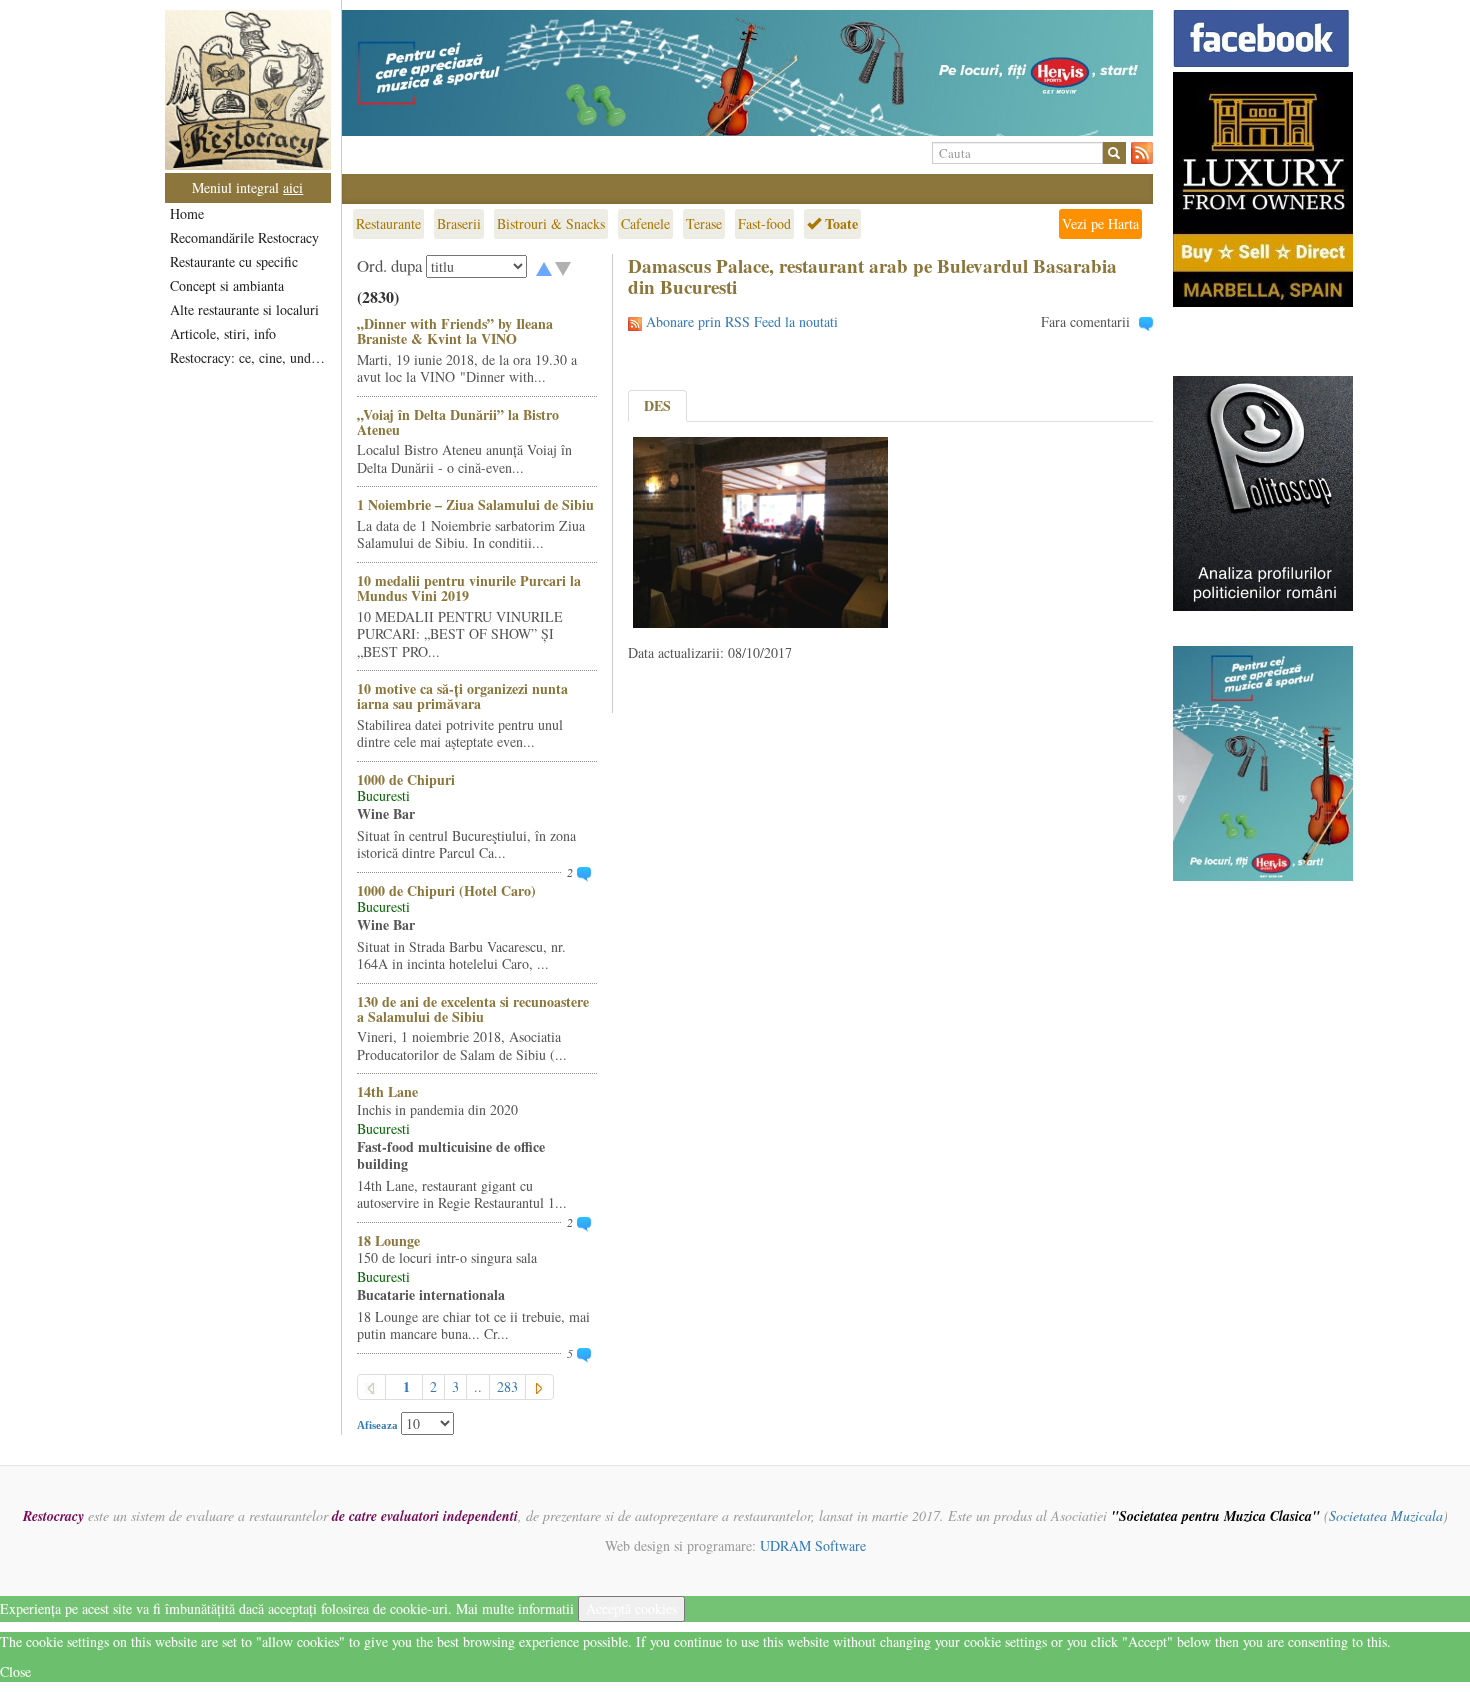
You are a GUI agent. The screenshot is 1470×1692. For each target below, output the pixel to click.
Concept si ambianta (227, 285)
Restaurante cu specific (234, 261)
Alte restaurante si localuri (244, 309)
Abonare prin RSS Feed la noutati (742, 321)
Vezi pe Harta (1100, 223)
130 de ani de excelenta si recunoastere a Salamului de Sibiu (473, 1009)
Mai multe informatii (515, 1608)
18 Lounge (388, 1240)
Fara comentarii (1085, 321)
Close (15, 1671)
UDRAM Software (813, 1545)
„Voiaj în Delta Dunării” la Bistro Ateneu (458, 422)
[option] (747, 73)
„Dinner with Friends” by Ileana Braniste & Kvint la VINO (455, 331)
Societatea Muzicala (1386, 1515)
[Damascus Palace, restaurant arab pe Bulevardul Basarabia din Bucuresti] (760, 530)
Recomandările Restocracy (244, 237)
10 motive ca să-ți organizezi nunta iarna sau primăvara (462, 696)
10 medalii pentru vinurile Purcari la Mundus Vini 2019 (469, 588)
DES (657, 405)
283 (507, 1386)
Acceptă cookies (631, 1608)
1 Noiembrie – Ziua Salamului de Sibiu (475, 504)
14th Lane (387, 1091)
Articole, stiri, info (223, 333)
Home (187, 213)
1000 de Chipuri (406, 779)
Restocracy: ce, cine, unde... (249, 357)
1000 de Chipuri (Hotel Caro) (446, 890)
